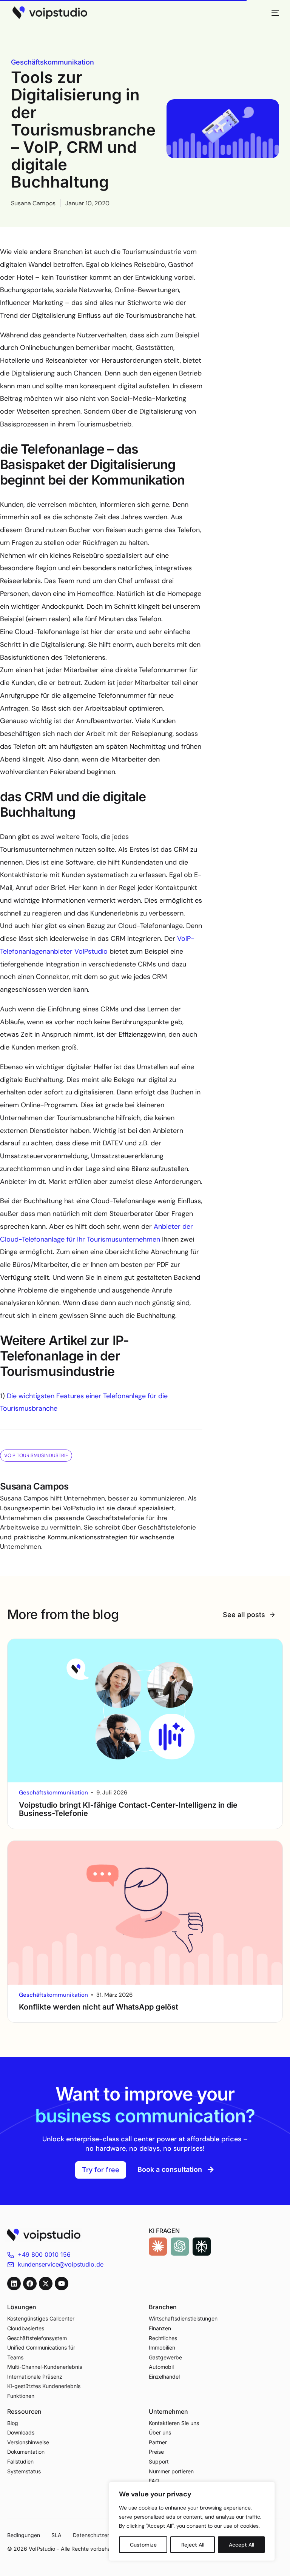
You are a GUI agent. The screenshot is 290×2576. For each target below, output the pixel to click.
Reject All (193, 2545)
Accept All (241, 2545)
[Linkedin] (14, 2284)
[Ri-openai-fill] (180, 2247)
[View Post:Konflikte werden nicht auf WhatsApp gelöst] (145, 1913)
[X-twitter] (46, 2284)
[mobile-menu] (271, 13)
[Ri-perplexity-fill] (202, 2247)
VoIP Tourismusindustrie (36, 1455)
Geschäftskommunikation (52, 62)
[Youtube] (62, 2284)
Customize (143, 2545)
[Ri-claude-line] (158, 2247)
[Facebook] (30, 2284)
